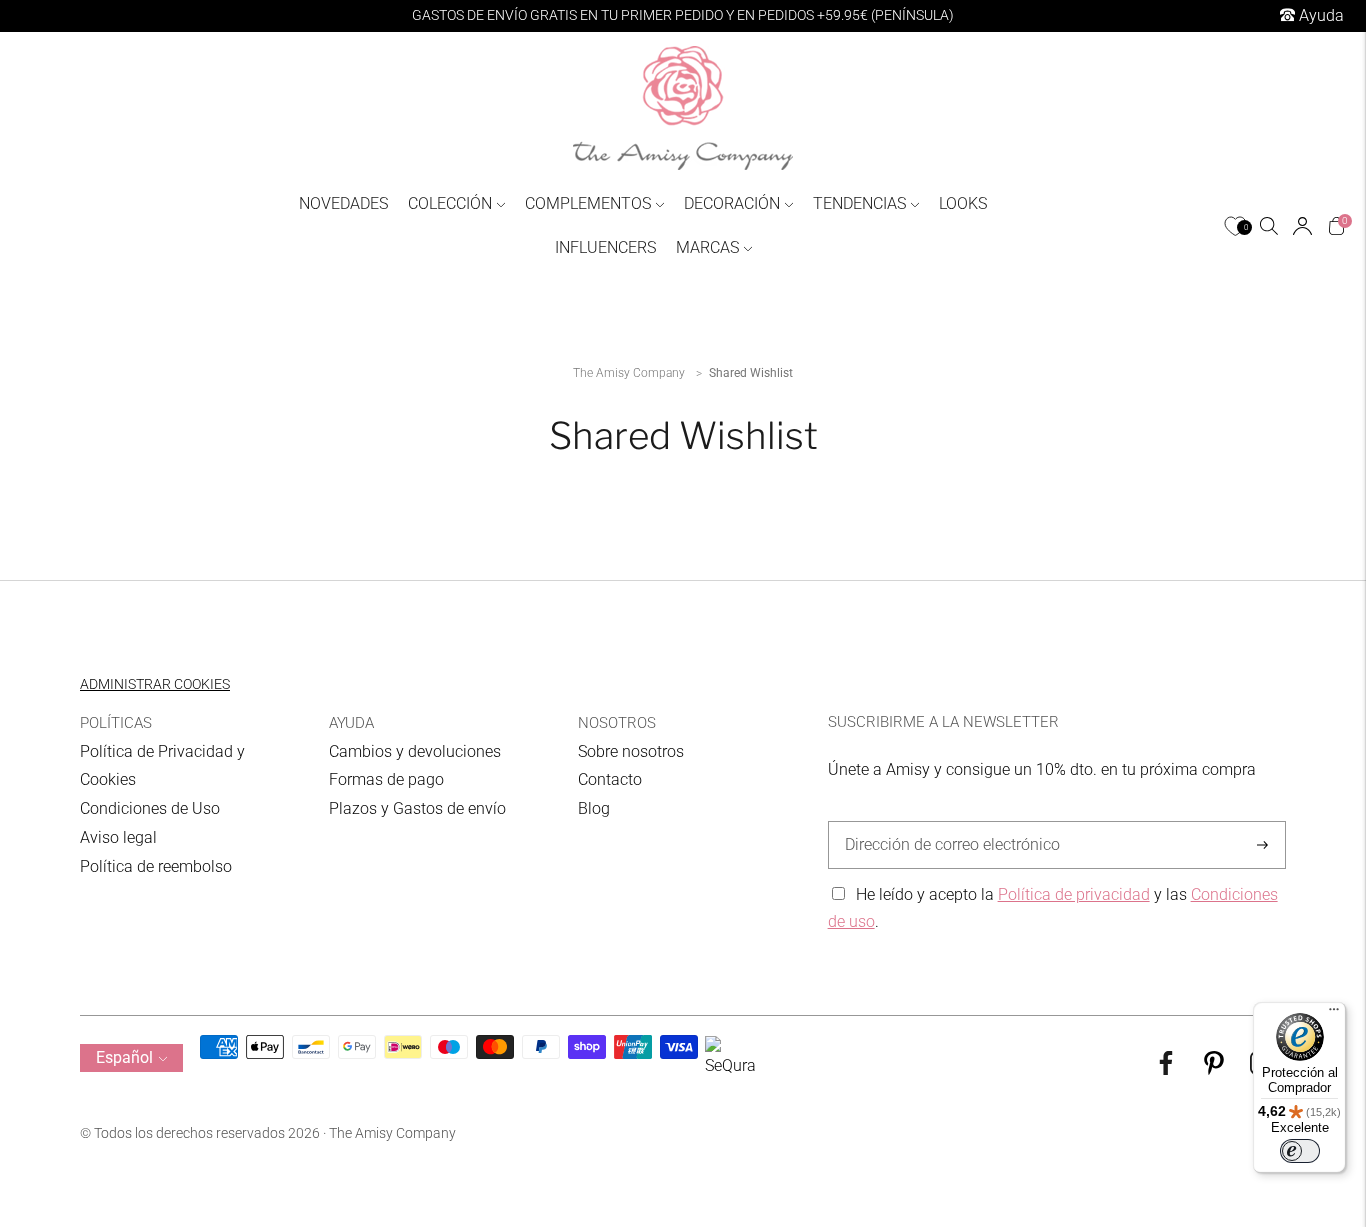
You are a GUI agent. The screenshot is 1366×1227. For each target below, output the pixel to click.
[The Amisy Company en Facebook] (1166, 1069)
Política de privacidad (1074, 894)
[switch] (1300, 1151)
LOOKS (963, 203)
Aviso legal (118, 837)
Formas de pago (386, 779)
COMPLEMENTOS (588, 203)
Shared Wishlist (751, 373)
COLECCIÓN (450, 203)
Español (124, 1057)
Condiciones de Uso (150, 808)
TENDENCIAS (859, 203)
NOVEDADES (343, 203)
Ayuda (1319, 15)
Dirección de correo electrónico (942, 822)
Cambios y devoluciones (415, 751)
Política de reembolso (156, 866)
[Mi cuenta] (1302, 226)
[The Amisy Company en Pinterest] (1214, 1069)
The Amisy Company (629, 373)
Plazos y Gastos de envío (417, 808)
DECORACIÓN (732, 203)
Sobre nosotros (631, 751)
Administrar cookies (155, 684)
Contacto (610, 779)
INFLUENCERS (605, 247)
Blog (594, 808)
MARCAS (707, 247)
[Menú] (1334, 1014)
